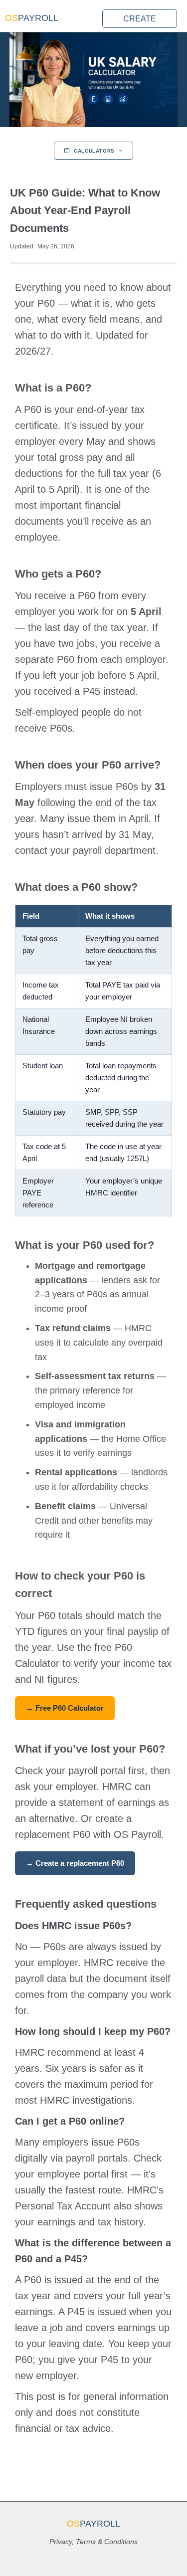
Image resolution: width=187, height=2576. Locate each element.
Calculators (94, 151)
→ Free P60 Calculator (65, 1708)
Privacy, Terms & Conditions (93, 2542)
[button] (41, 21)
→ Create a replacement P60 (75, 1863)
